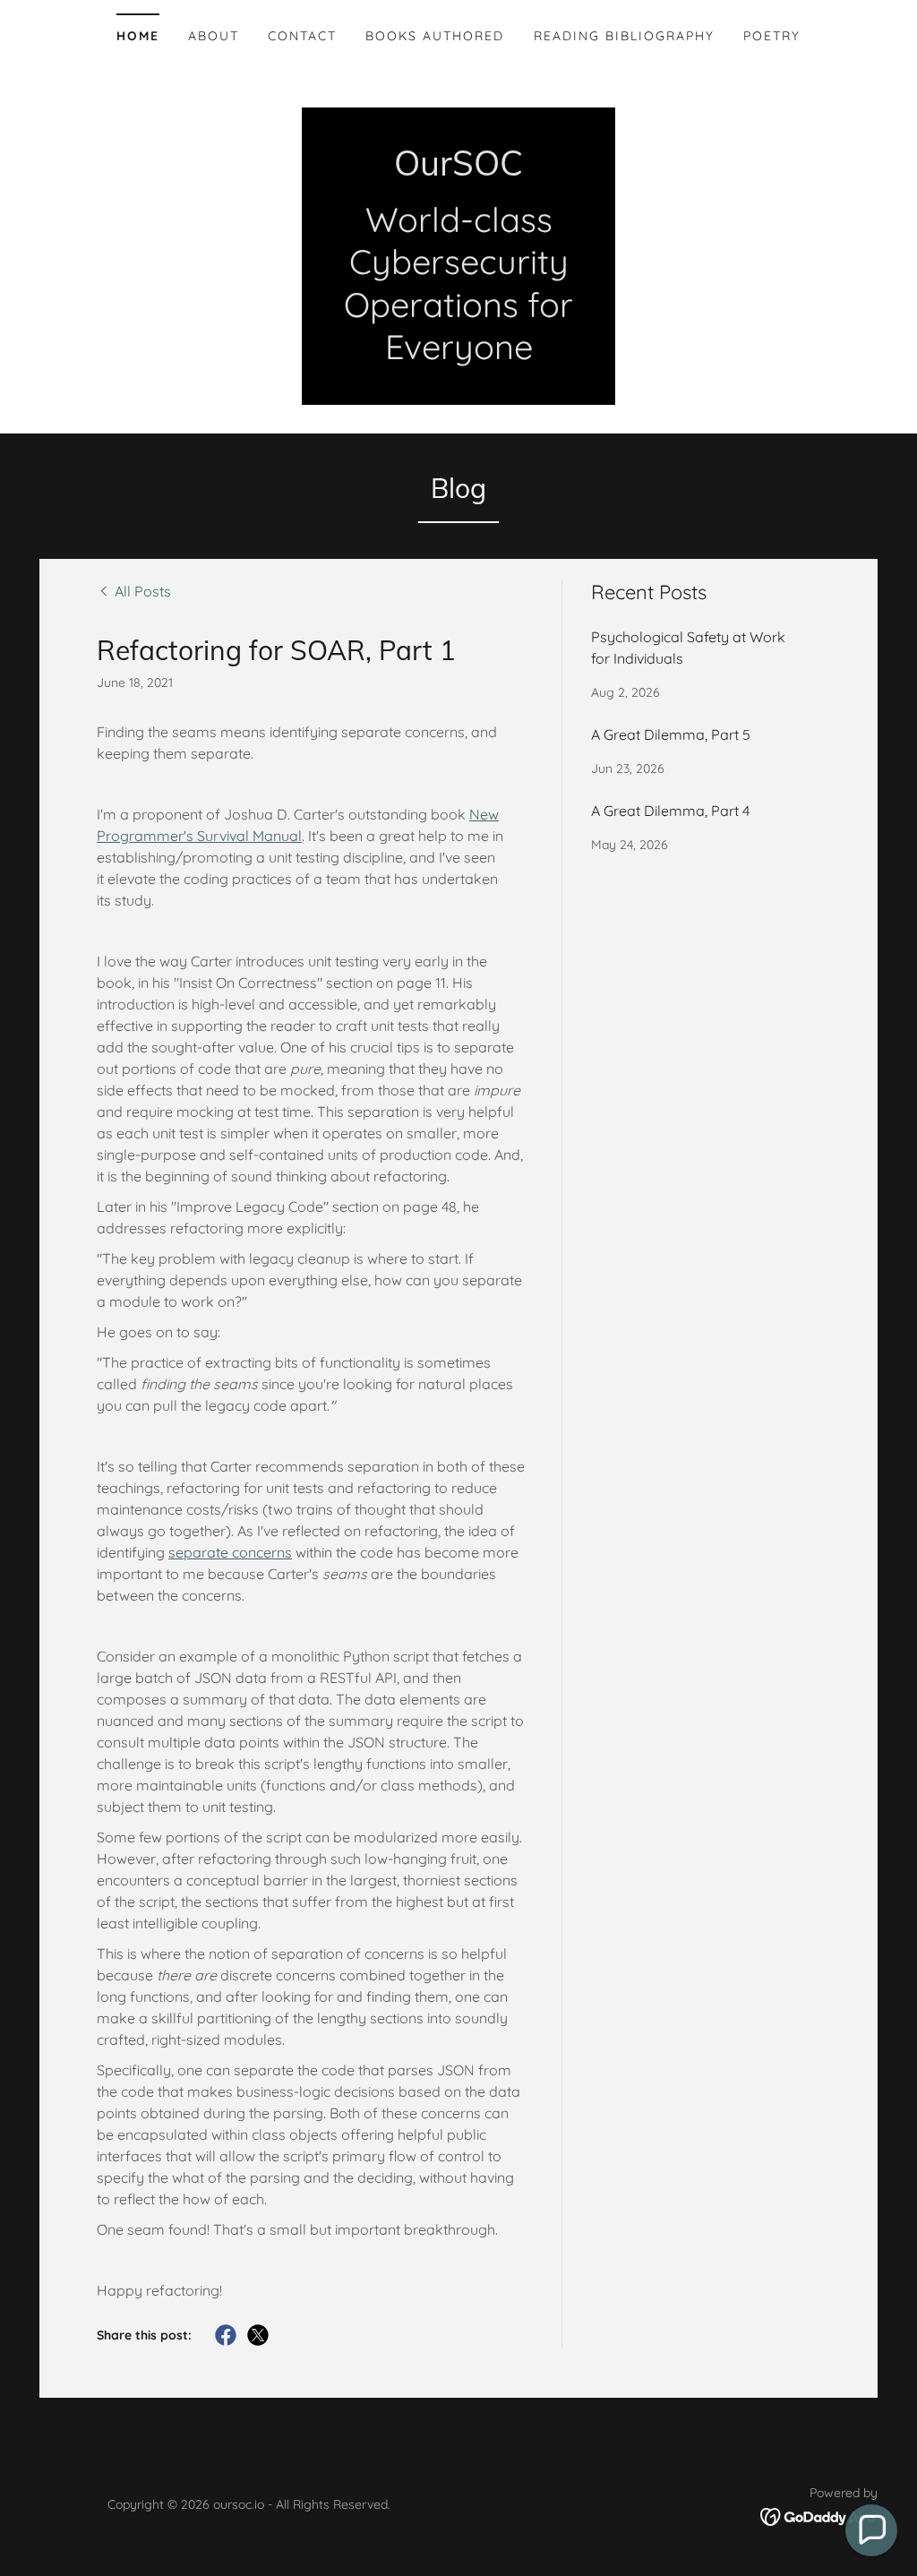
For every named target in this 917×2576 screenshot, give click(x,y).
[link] (458, 170)
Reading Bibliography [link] (624, 36)
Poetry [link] (772, 36)
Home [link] (138, 36)
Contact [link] (302, 36)
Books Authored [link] (435, 36)
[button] (871, 2530)
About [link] (214, 36)
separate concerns (230, 1552)
